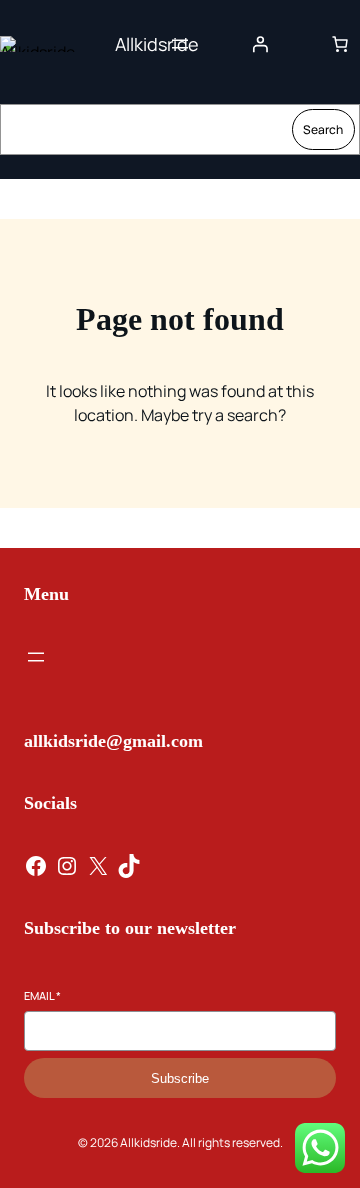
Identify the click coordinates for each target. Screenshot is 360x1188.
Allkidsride (157, 44)
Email (42, 995)
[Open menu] (180, 44)
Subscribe (180, 1078)
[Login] (260, 44)
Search (323, 129)
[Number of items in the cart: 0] (340, 44)
